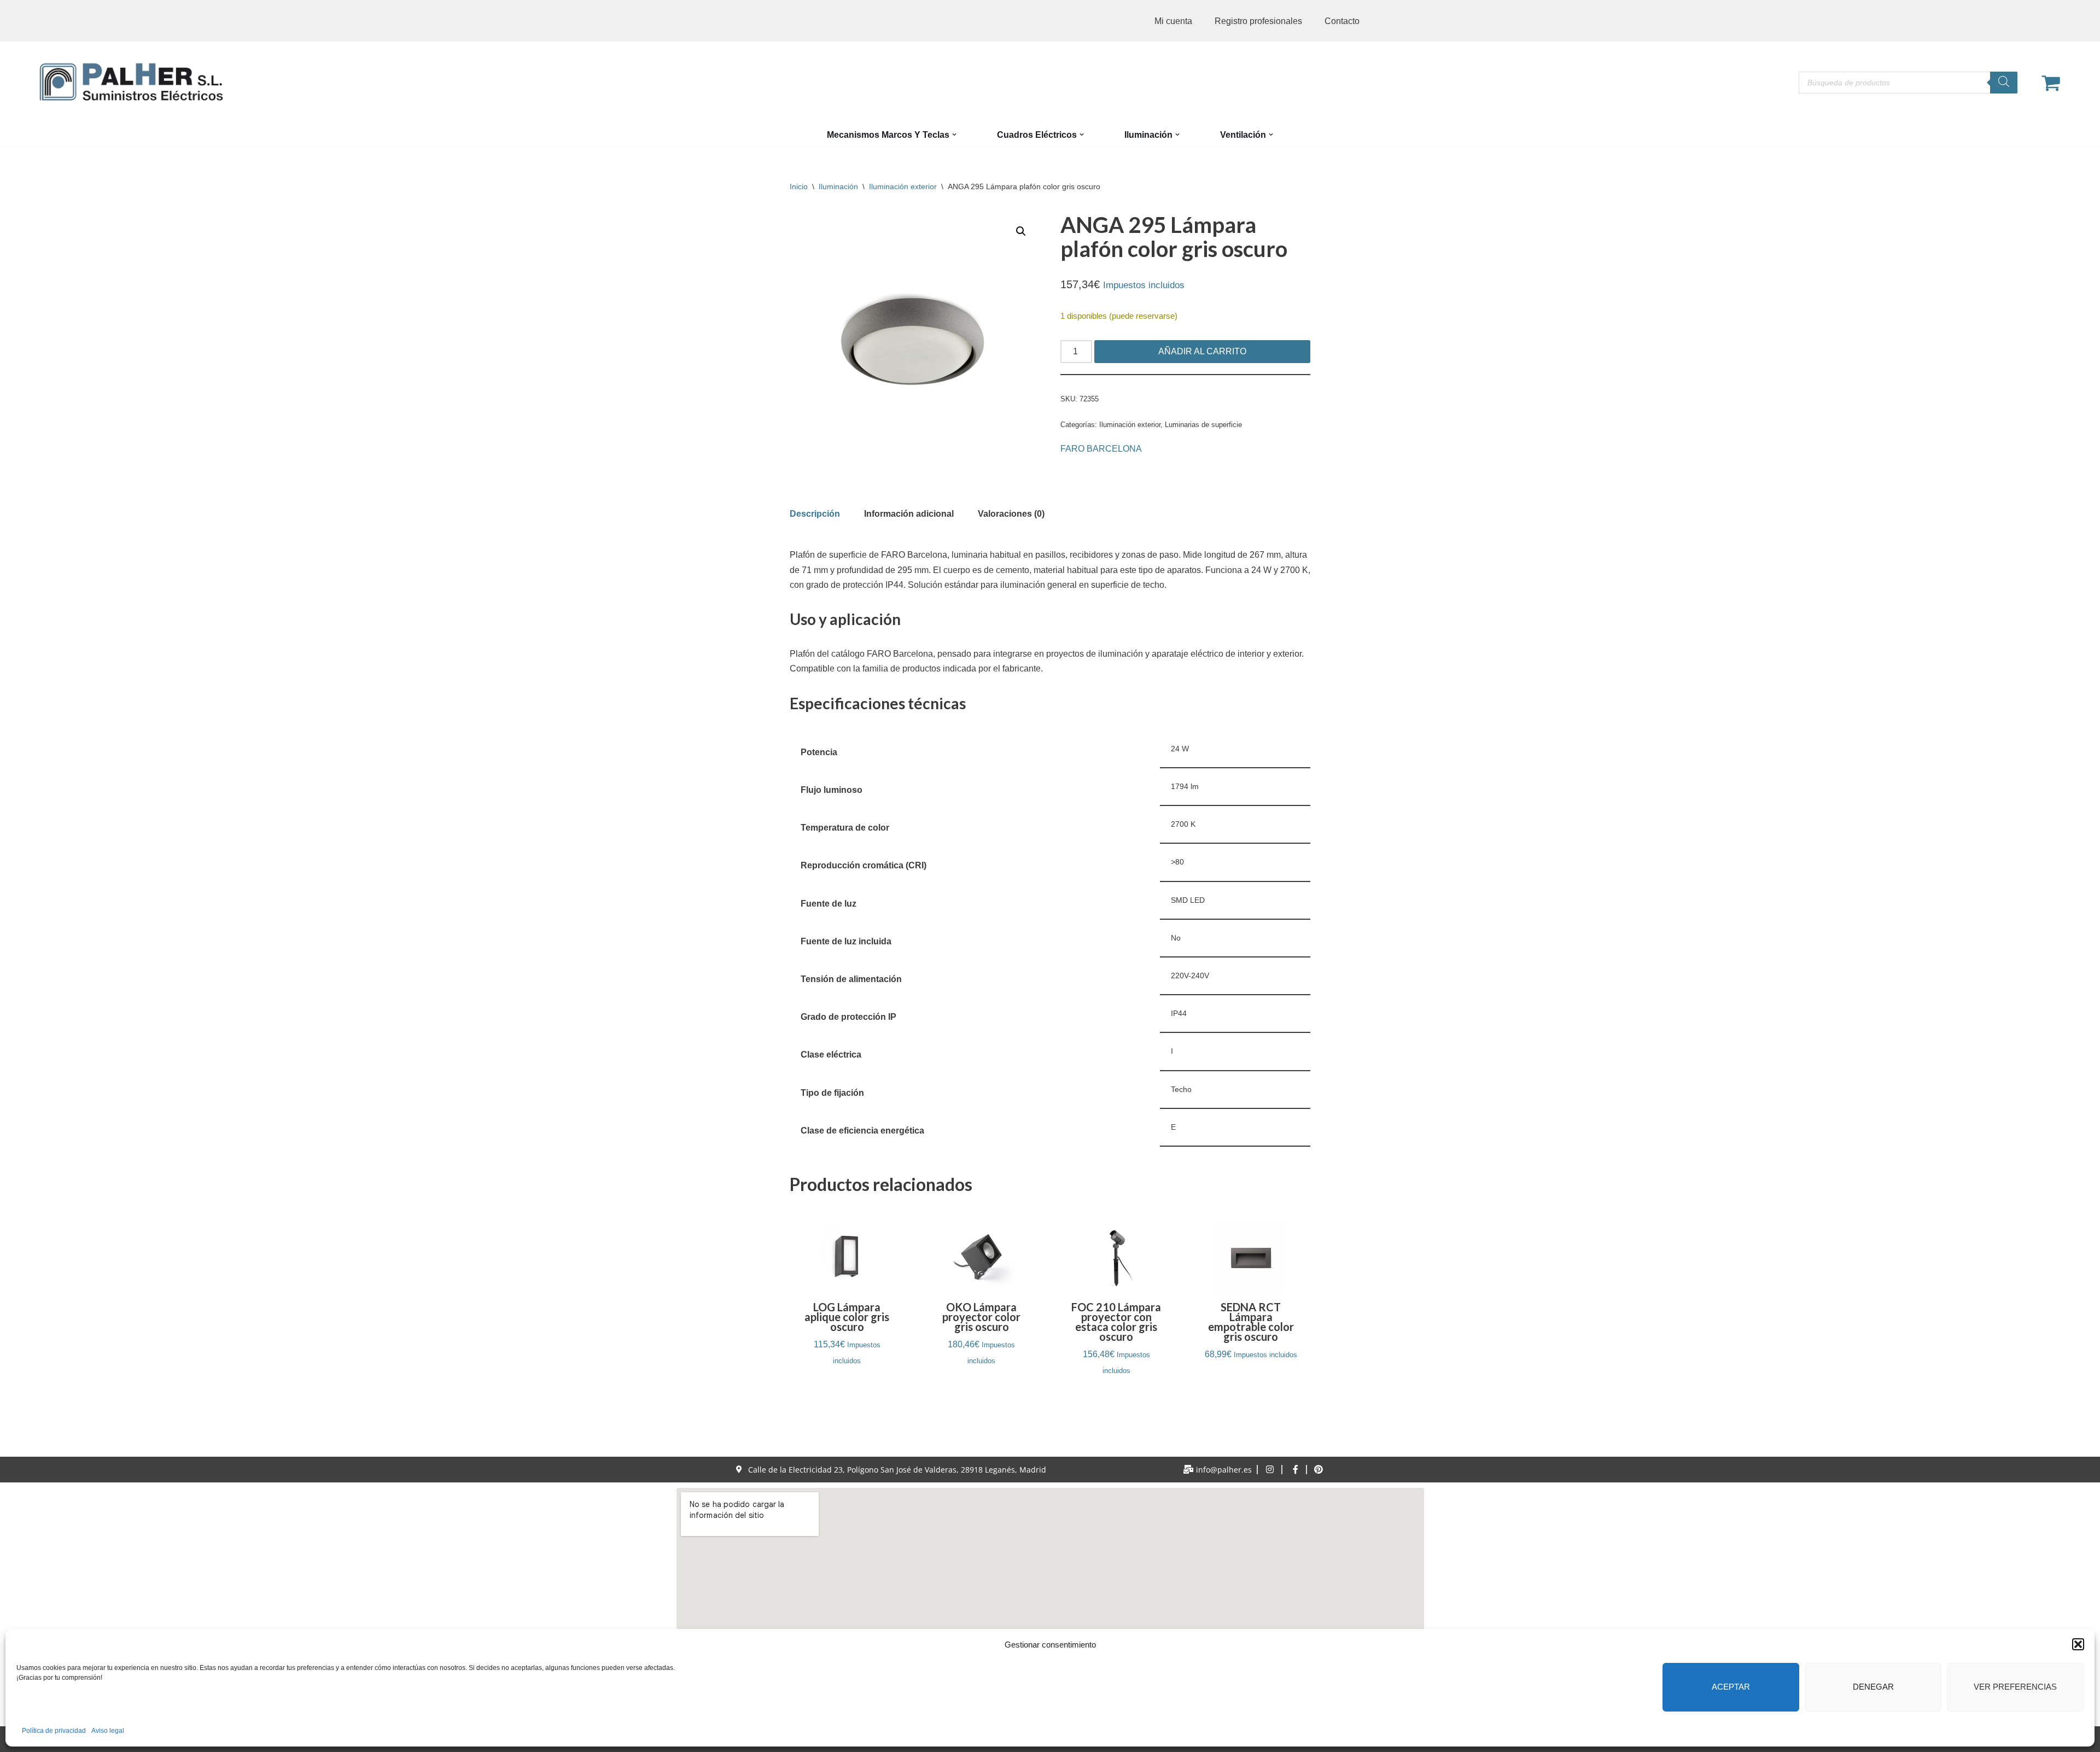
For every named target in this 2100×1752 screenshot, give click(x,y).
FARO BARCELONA (1101, 449)
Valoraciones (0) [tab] (1011, 514)
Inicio (799, 186)
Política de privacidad (54, 1731)
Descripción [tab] (815, 514)
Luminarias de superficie (1203, 425)
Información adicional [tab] (909, 514)
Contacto (1342, 21)
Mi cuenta (1173, 21)
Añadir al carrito (1202, 351)
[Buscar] (2004, 83)
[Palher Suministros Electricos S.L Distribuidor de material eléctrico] (131, 82)
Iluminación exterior (903, 186)
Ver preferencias (2015, 1687)
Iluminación (838, 186)
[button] (2078, 1644)
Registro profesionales (1258, 21)
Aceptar (1731, 1687)
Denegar (1873, 1687)
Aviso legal (108, 1731)
